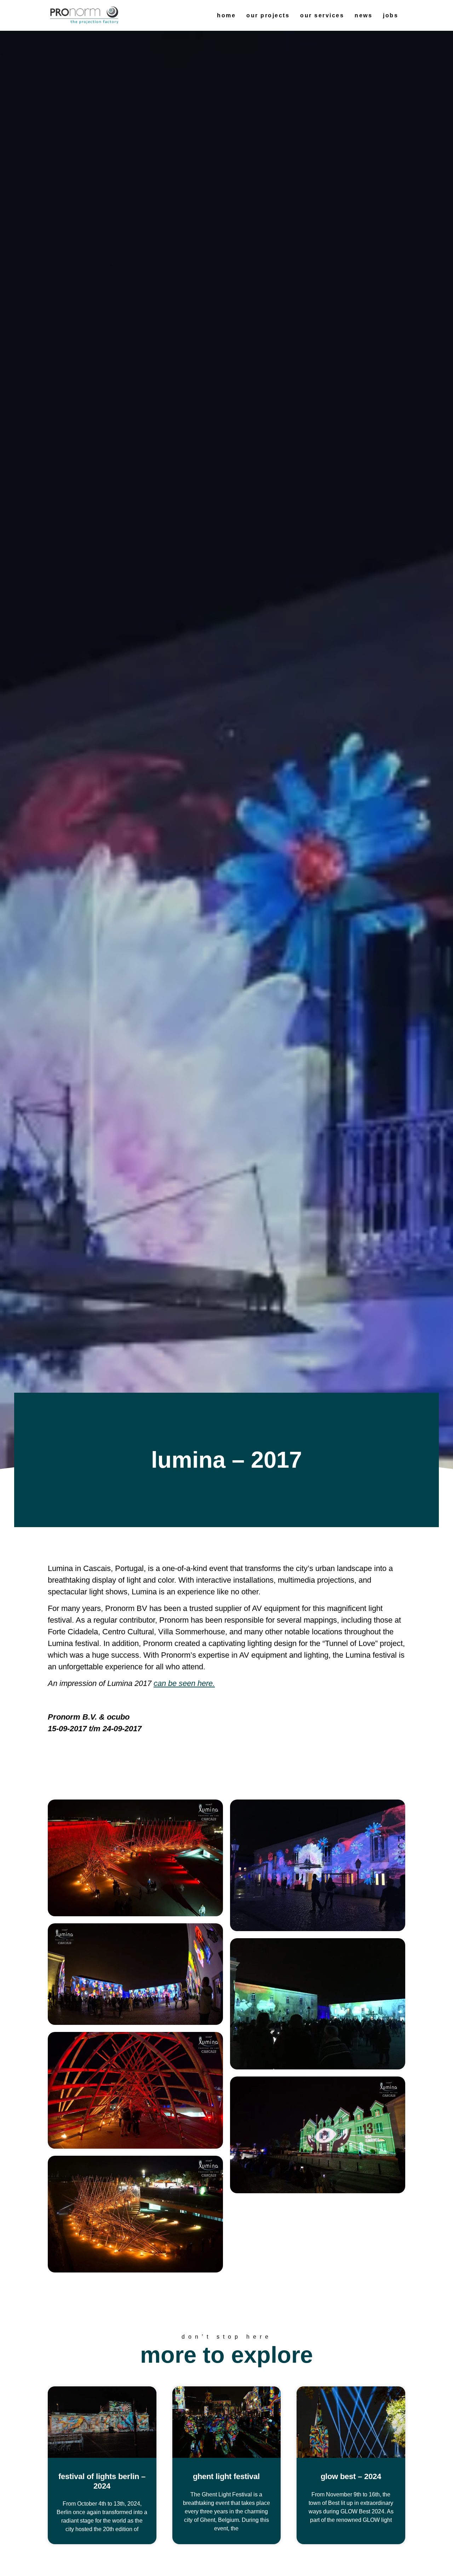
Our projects (268, 15)
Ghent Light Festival (226, 2476)
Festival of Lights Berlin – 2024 (102, 2481)
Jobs (391, 15)
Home (226, 15)
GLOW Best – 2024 (351, 2476)
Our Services (322, 15)
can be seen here (183, 1683)
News (363, 15)
